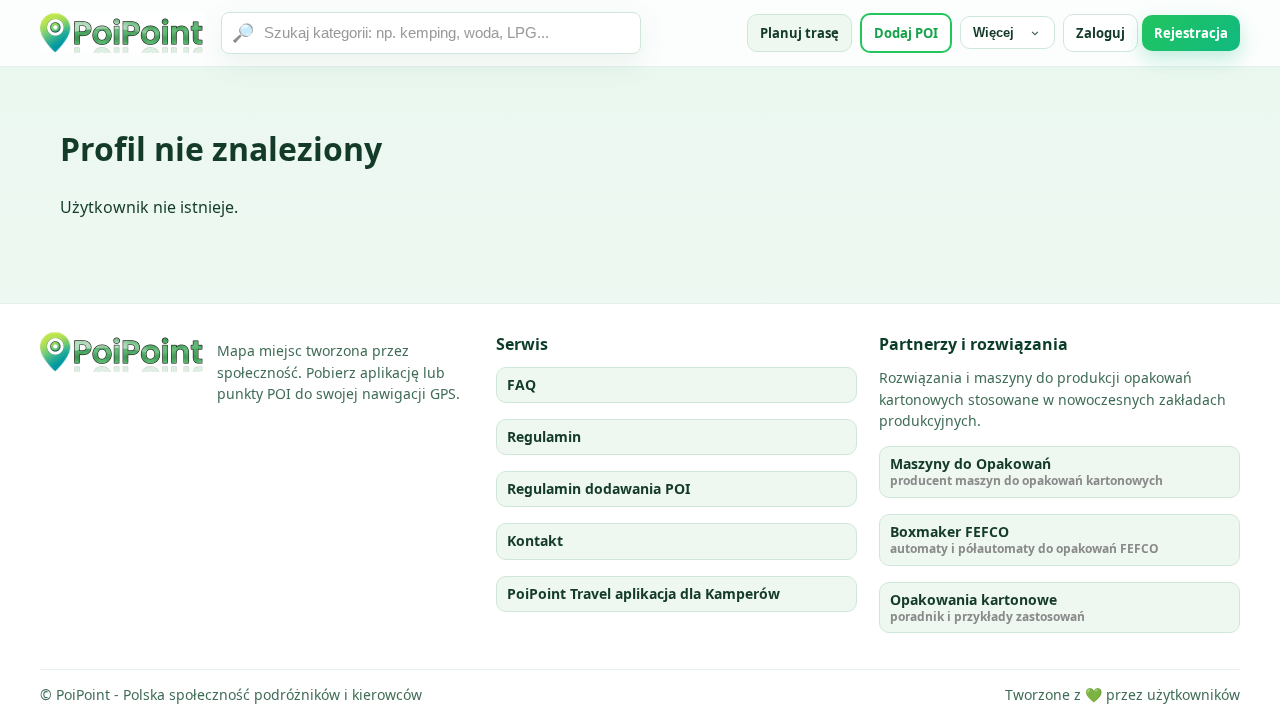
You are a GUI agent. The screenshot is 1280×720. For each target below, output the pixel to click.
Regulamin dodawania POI (598, 488)
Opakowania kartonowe (987, 607)
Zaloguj (1100, 33)
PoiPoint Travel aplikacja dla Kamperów (643, 593)
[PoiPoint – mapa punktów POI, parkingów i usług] (122, 352)
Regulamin (544, 436)
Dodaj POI (906, 33)
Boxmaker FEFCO (1024, 539)
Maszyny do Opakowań (1026, 471)
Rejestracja (1191, 33)
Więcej (993, 32)
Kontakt (535, 540)
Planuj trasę (799, 33)
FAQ (521, 384)
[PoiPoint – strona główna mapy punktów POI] (122, 33)
